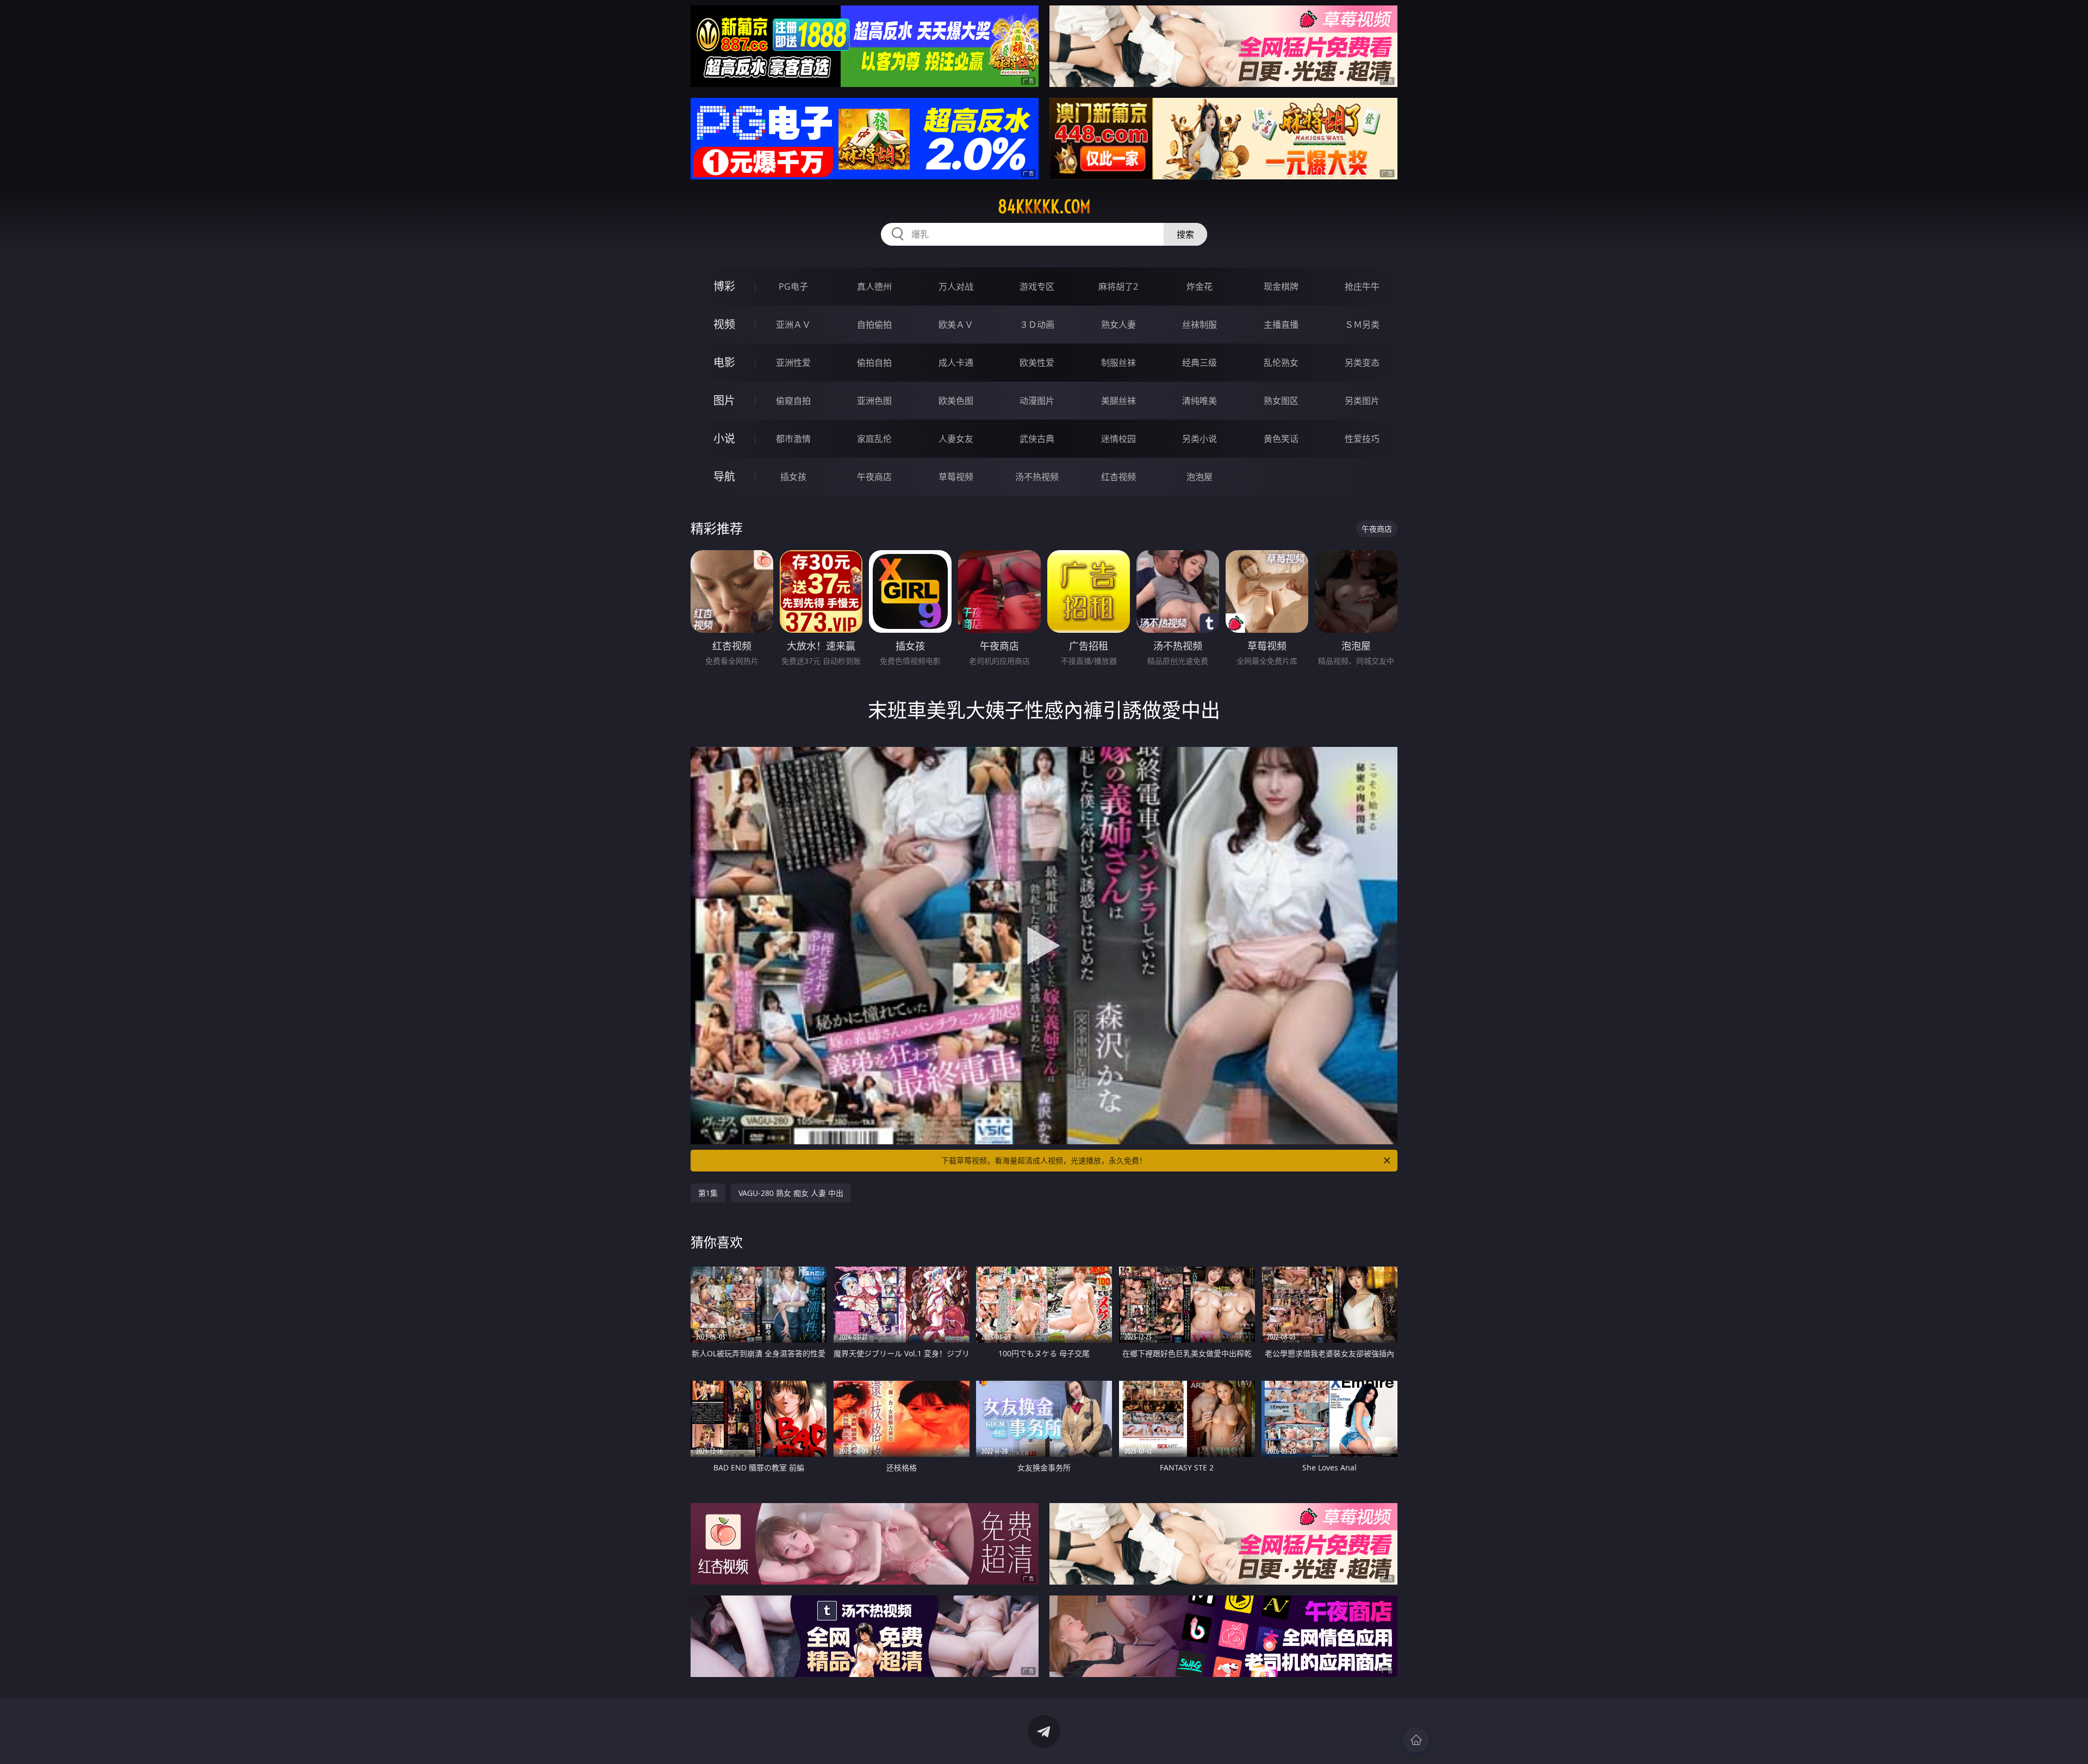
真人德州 (874, 286)
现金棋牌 (1281, 286)
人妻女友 (956, 439)
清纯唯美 (1200, 401)
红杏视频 (1118, 477)
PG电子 (793, 286)
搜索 (1185, 234)
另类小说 (1200, 439)
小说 (724, 438)
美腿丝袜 (1118, 401)
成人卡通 (956, 363)
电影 (724, 362)
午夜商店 (874, 477)
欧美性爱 (1037, 363)
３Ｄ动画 (1037, 325)
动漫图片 (1037, 401)
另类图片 (1362, 401)
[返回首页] (1416, 1740)
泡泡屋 (1200, 477)
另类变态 (1362, 363)
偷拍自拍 (874, 363)
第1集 (708, 1193)
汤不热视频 (1037, 477)
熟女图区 (1281, 401)
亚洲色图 (874, 401)
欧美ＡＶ (956, 325)
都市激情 (793, 439)
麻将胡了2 (1118, 286)
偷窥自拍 (793, 401)
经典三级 (1200, 363)
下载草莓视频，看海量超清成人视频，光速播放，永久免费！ (1044, 1160)
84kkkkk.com (1044, 207)
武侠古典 (1037, 439)
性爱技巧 (1362, 439)
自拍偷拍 (874, 325)
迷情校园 (1118, 439)
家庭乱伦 (874, 439)
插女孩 (793, 477)
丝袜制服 (1200, 325)
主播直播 (1281, 325)
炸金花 (1200, 286)
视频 (724, 324)
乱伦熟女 (1281, 363)
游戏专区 (1037, 286)
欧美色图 (956, 401)
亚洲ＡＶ (793, 325)
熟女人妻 (1118, 325)
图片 (724, 400)
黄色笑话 (1281, 439)
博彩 (724, 286)
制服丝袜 (1118, 363)
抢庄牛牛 (1362, 286)
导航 (724, 476)
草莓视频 (956, 477)
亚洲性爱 (793, 363)
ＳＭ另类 (1362, 325)
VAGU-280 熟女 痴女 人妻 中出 (791, 1193)
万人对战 (956, 286)
